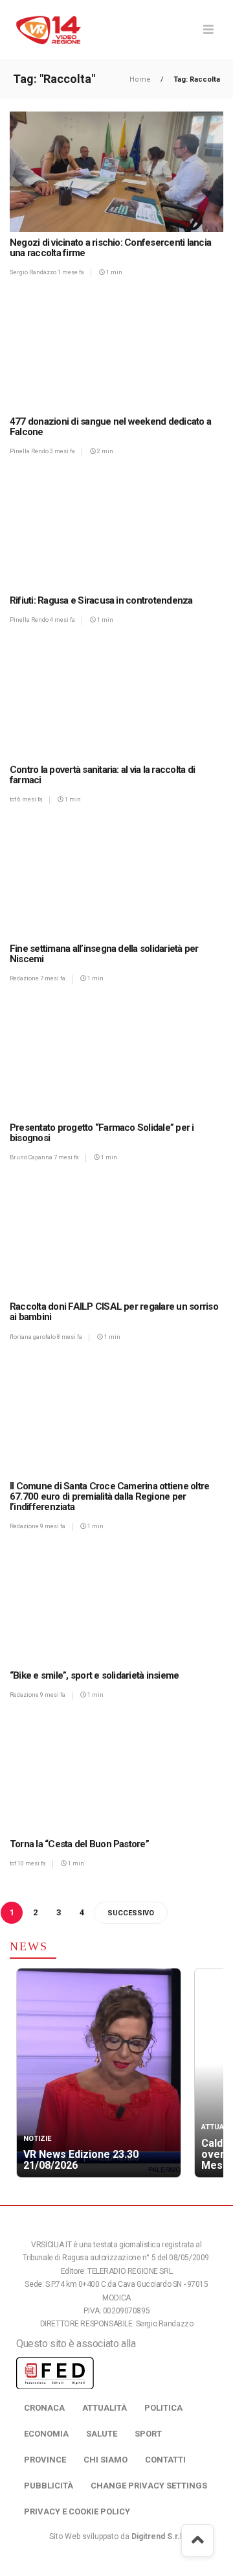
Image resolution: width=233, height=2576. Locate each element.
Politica (163, 2408)
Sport (148, 2434)
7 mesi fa (53, 978)
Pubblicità (49, 2486)
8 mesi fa (70, 1337)
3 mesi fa (62, 451)
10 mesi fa (32, 1863)
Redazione (25, 978)
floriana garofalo (33, 1337)
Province (45, 2460)
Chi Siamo (105, 2460)
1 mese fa (71, 272)
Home (141, 79)
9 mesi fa (53, 1526)
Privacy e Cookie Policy (77, 2511)
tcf (14, 799)
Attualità (105, 2408)
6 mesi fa (30, 799)
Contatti (165, 2460)
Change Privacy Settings (149, 2486)
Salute (102, 2434)
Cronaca (44, 2408)
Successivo (131, 1913)
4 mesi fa (62, 620)
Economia (46, 2434)
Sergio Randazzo (34, 272)
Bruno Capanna (32, 1157)
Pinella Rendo (30, 451)
